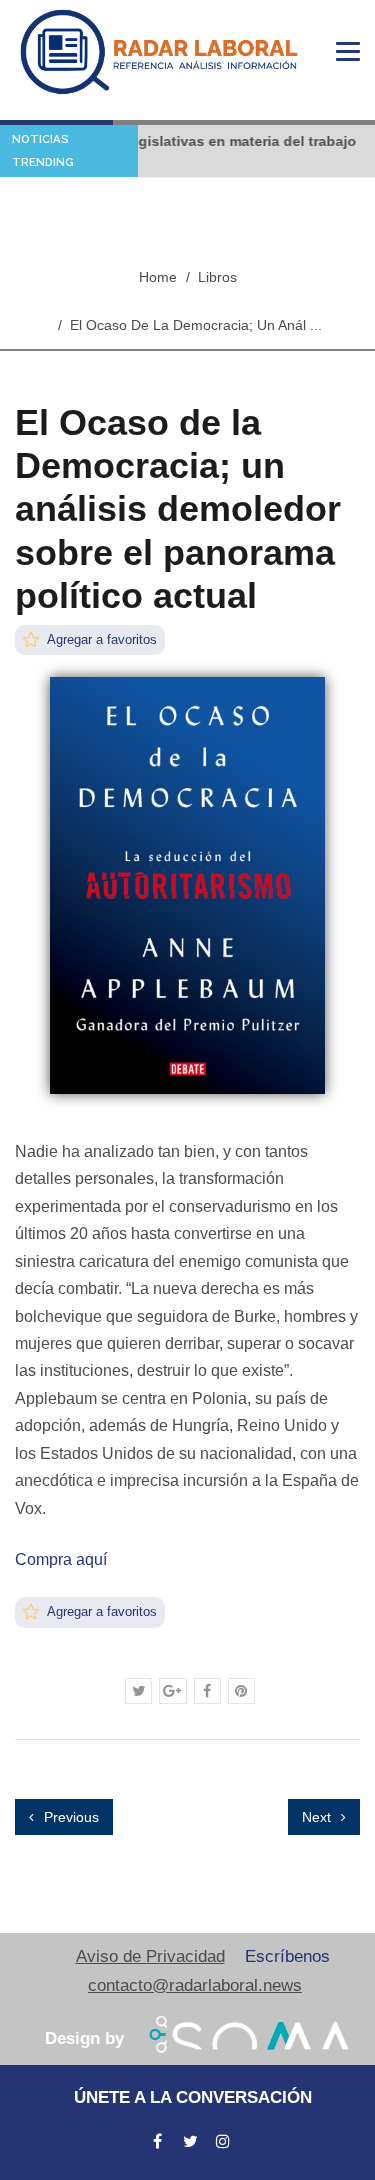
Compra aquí (61, 1559)
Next (318, 1817)
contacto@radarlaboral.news (195, 1985)
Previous (69, 1817)
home (158, 277)
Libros (217, 277)
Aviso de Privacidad (150, 1956)
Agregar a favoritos (100, 639)
